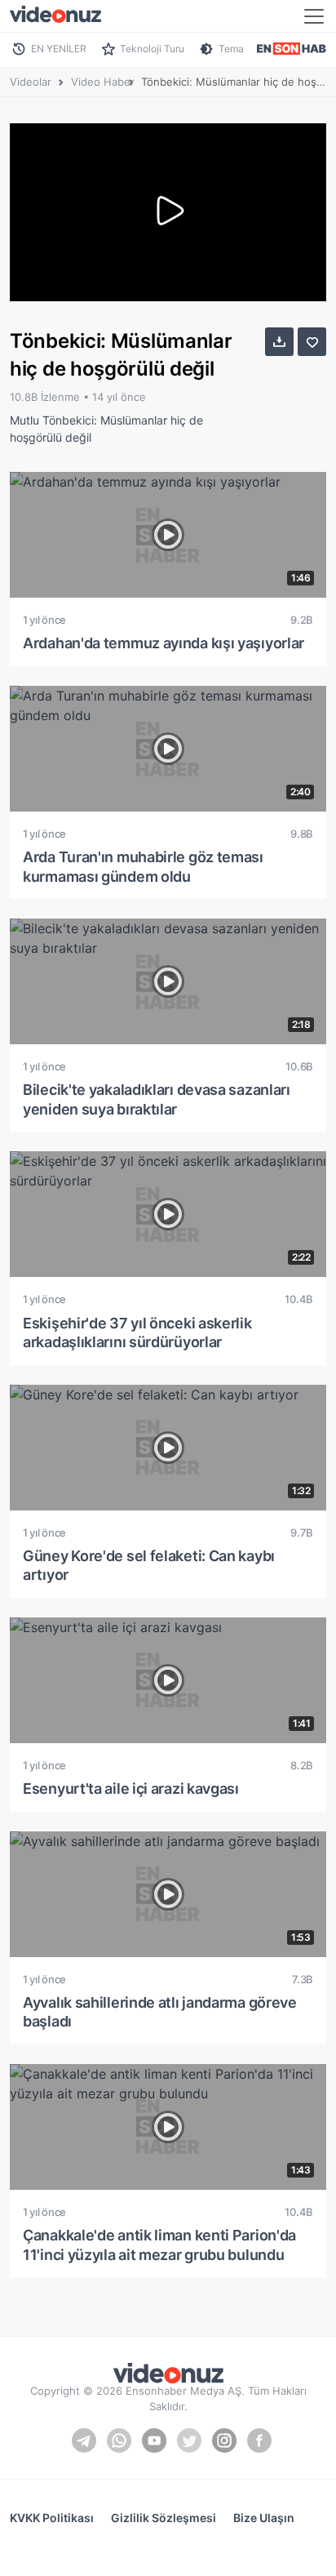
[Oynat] (168, 212)
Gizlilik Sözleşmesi (164, 2518)
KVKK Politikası (52, 2518)
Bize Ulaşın (264, 2518)
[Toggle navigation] (314, 16)
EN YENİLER (59, 49)
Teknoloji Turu (152, 49)
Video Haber (103, 82)
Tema (231, 49)
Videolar (31, 82)
